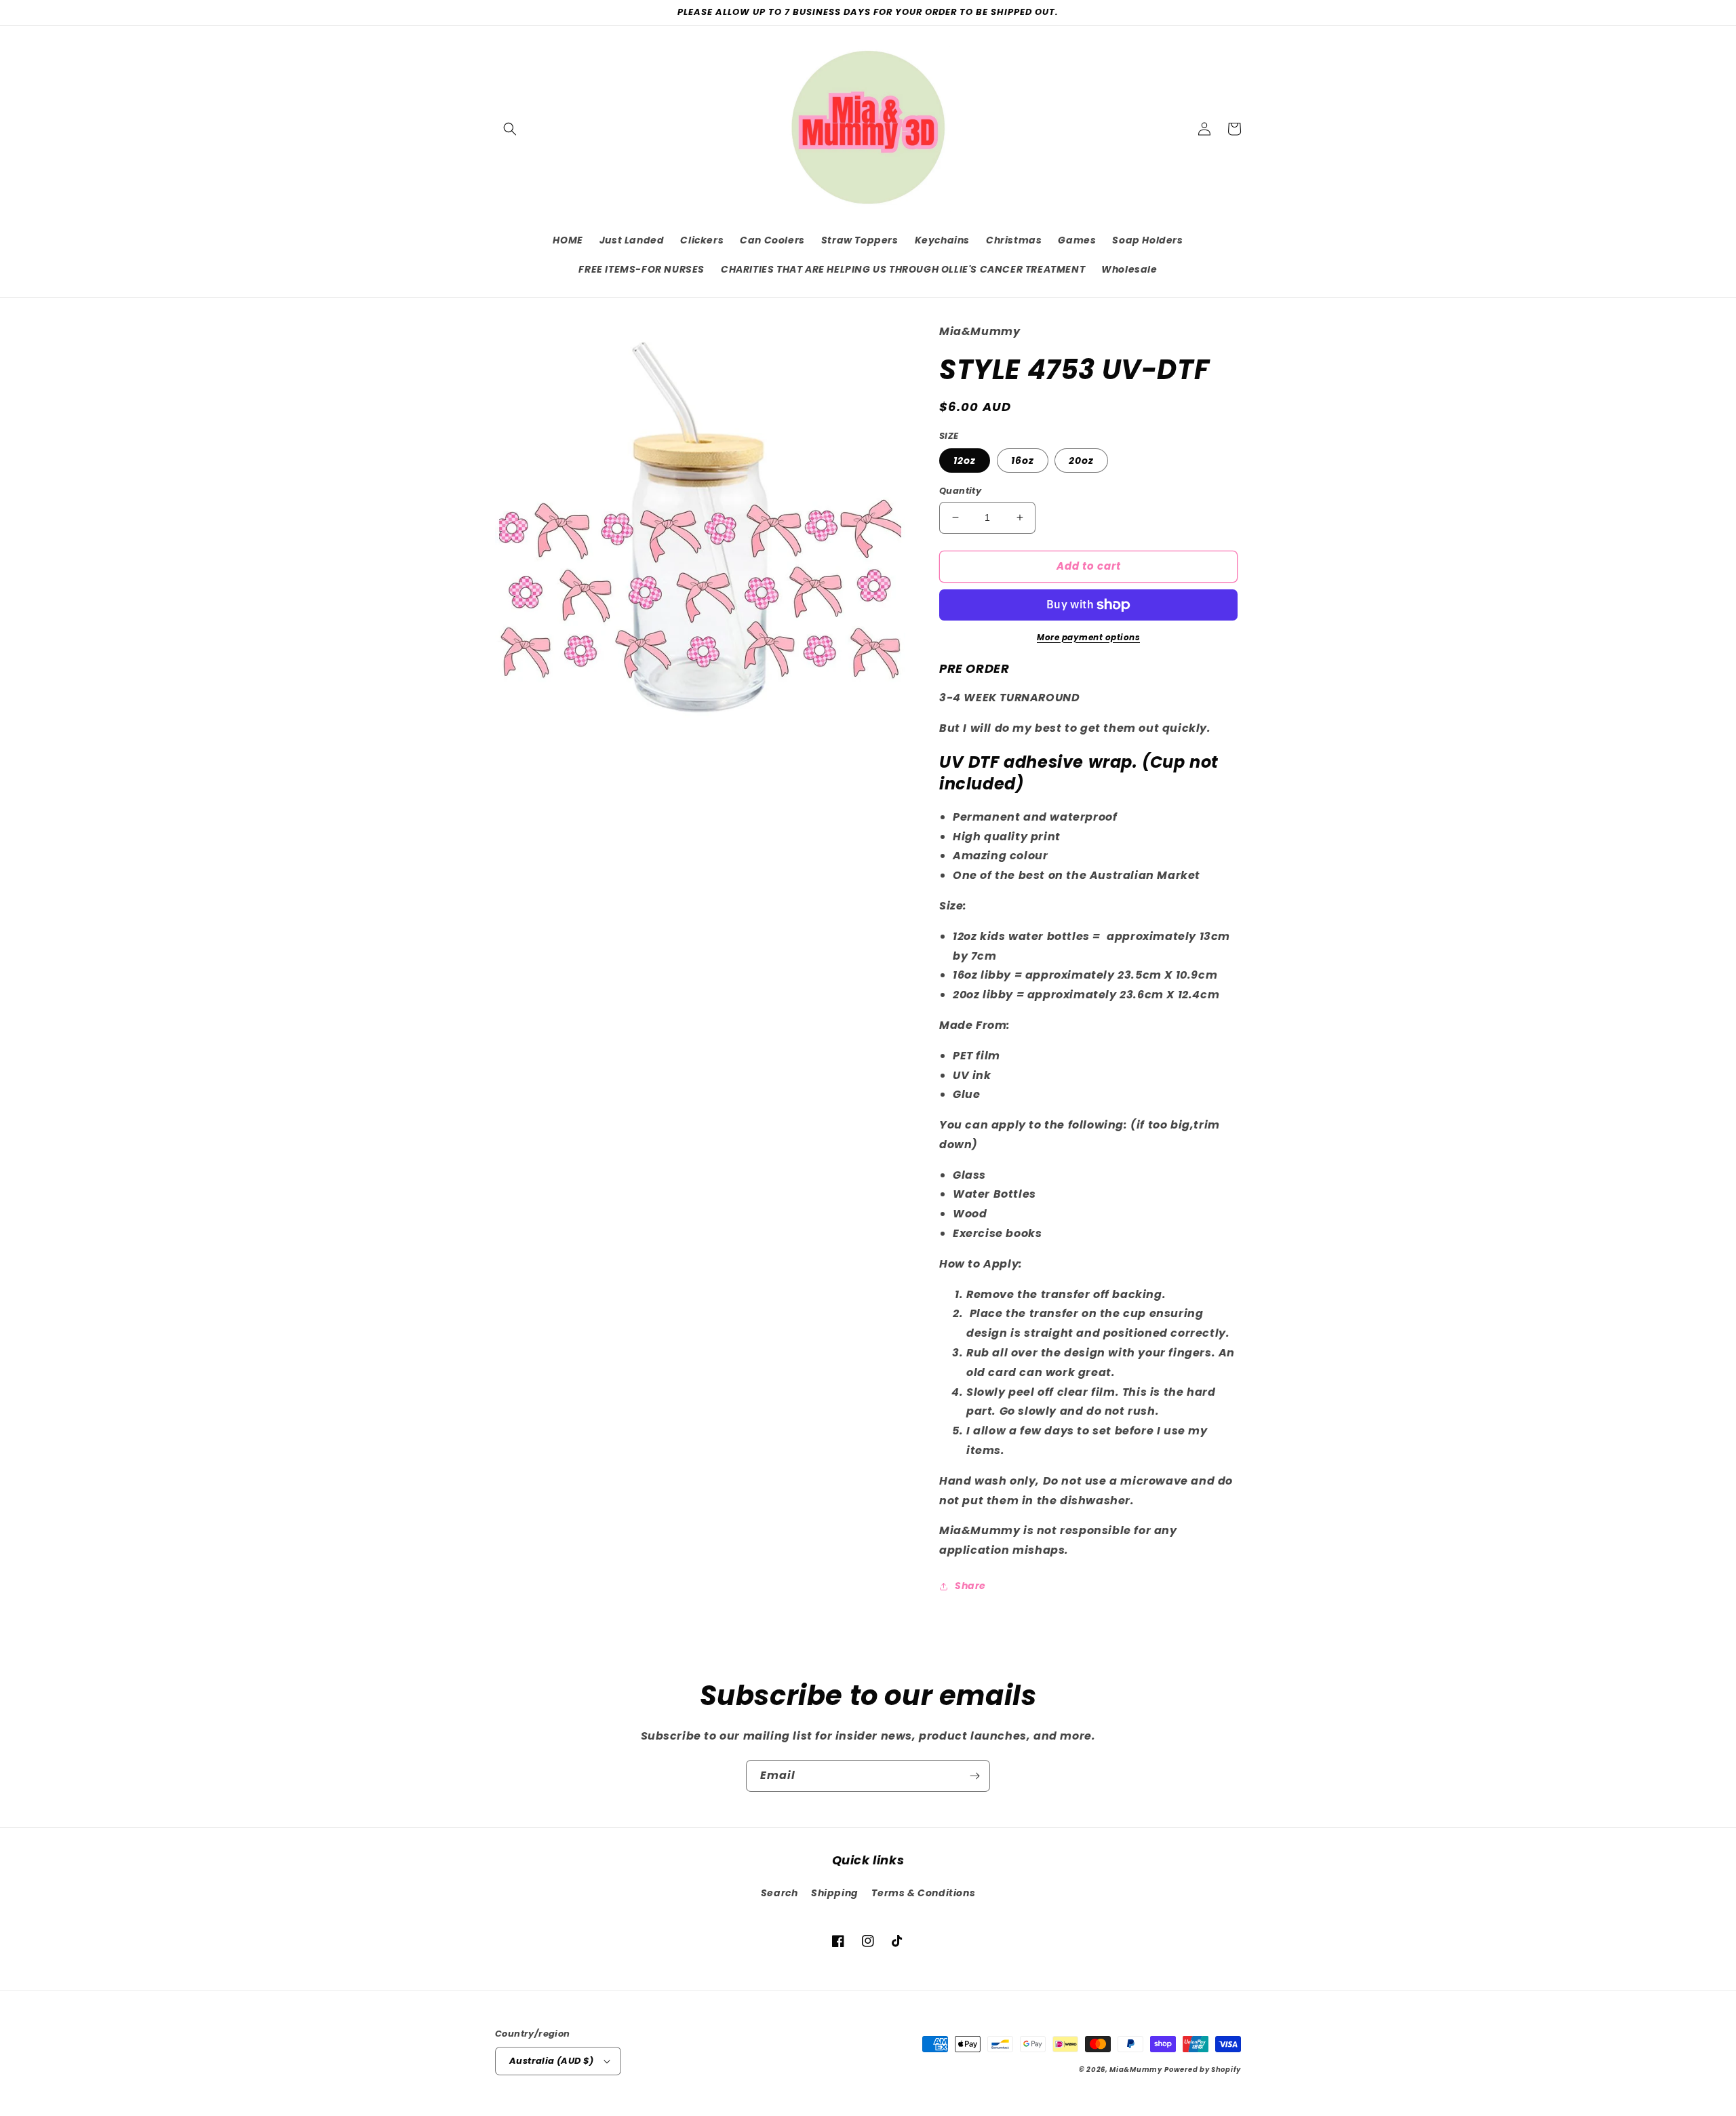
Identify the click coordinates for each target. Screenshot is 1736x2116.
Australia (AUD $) (552, 2061)
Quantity (960, 491)
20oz (1081, 461)
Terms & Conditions (923, 1893)
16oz (1023, 461)
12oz (965, 461)
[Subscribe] (974, 1776)
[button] (510, 129)
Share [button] (970, 1586)
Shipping (835, 1893)
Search (780, 1893)
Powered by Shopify (1203, 2070)
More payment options (1088, 637)
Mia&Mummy (1136, 2070)
